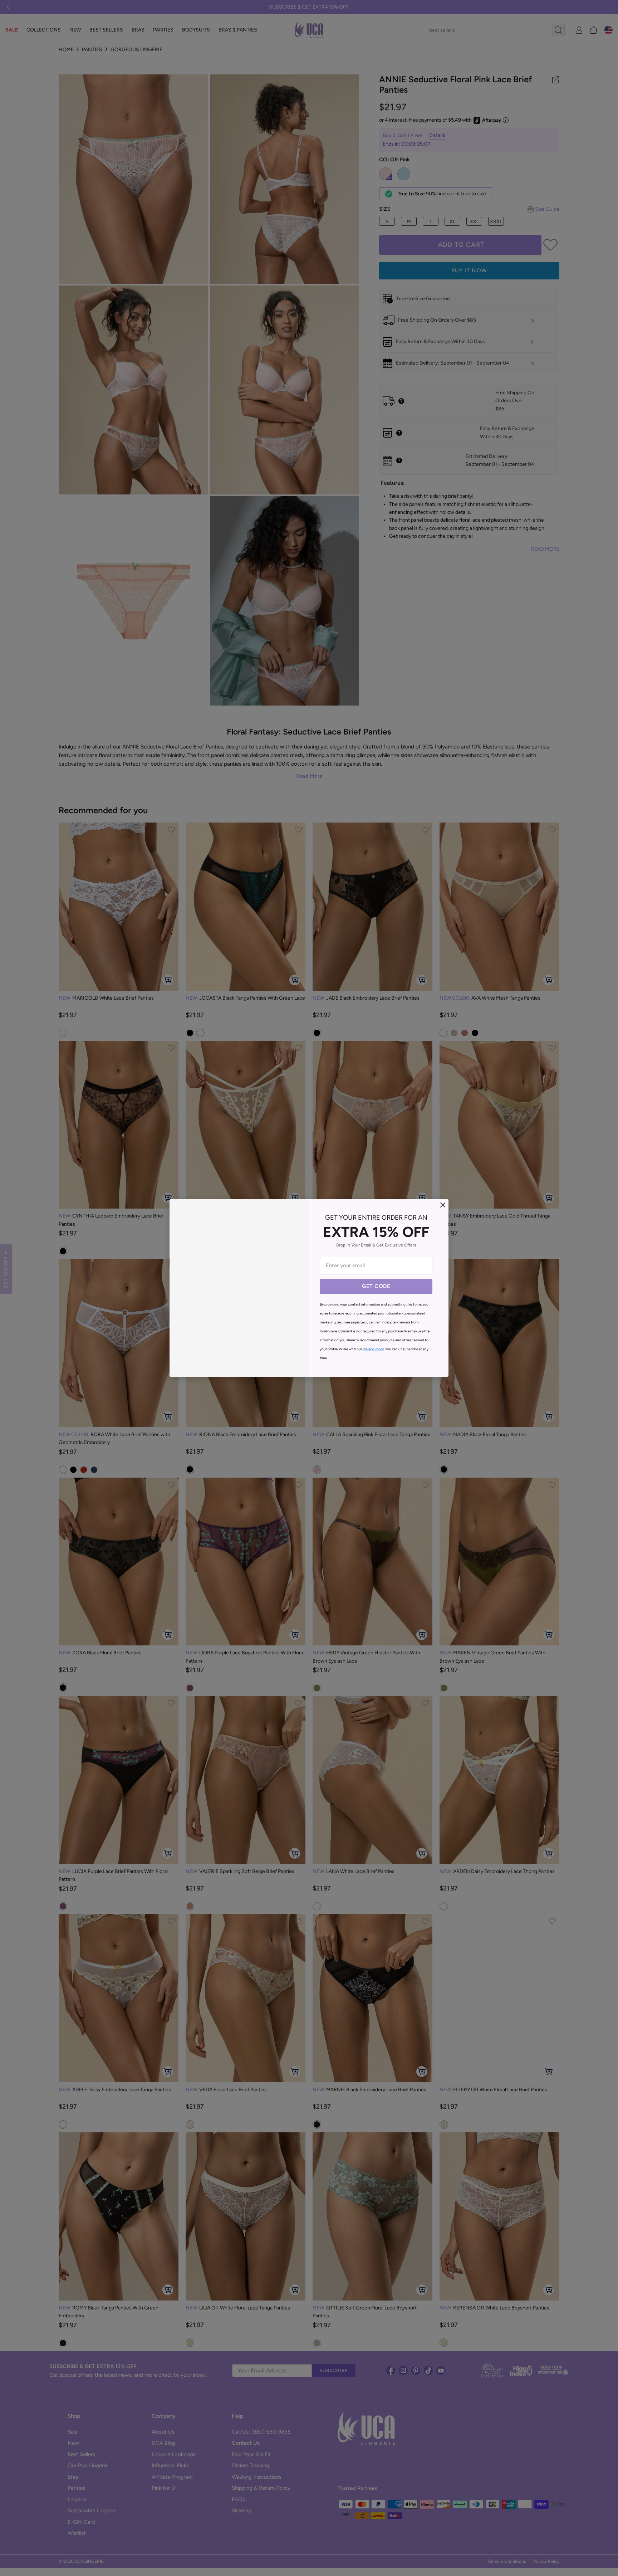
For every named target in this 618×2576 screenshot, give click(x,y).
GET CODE (376, 1286)
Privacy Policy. (374, 1349)
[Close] (443, 1205)
